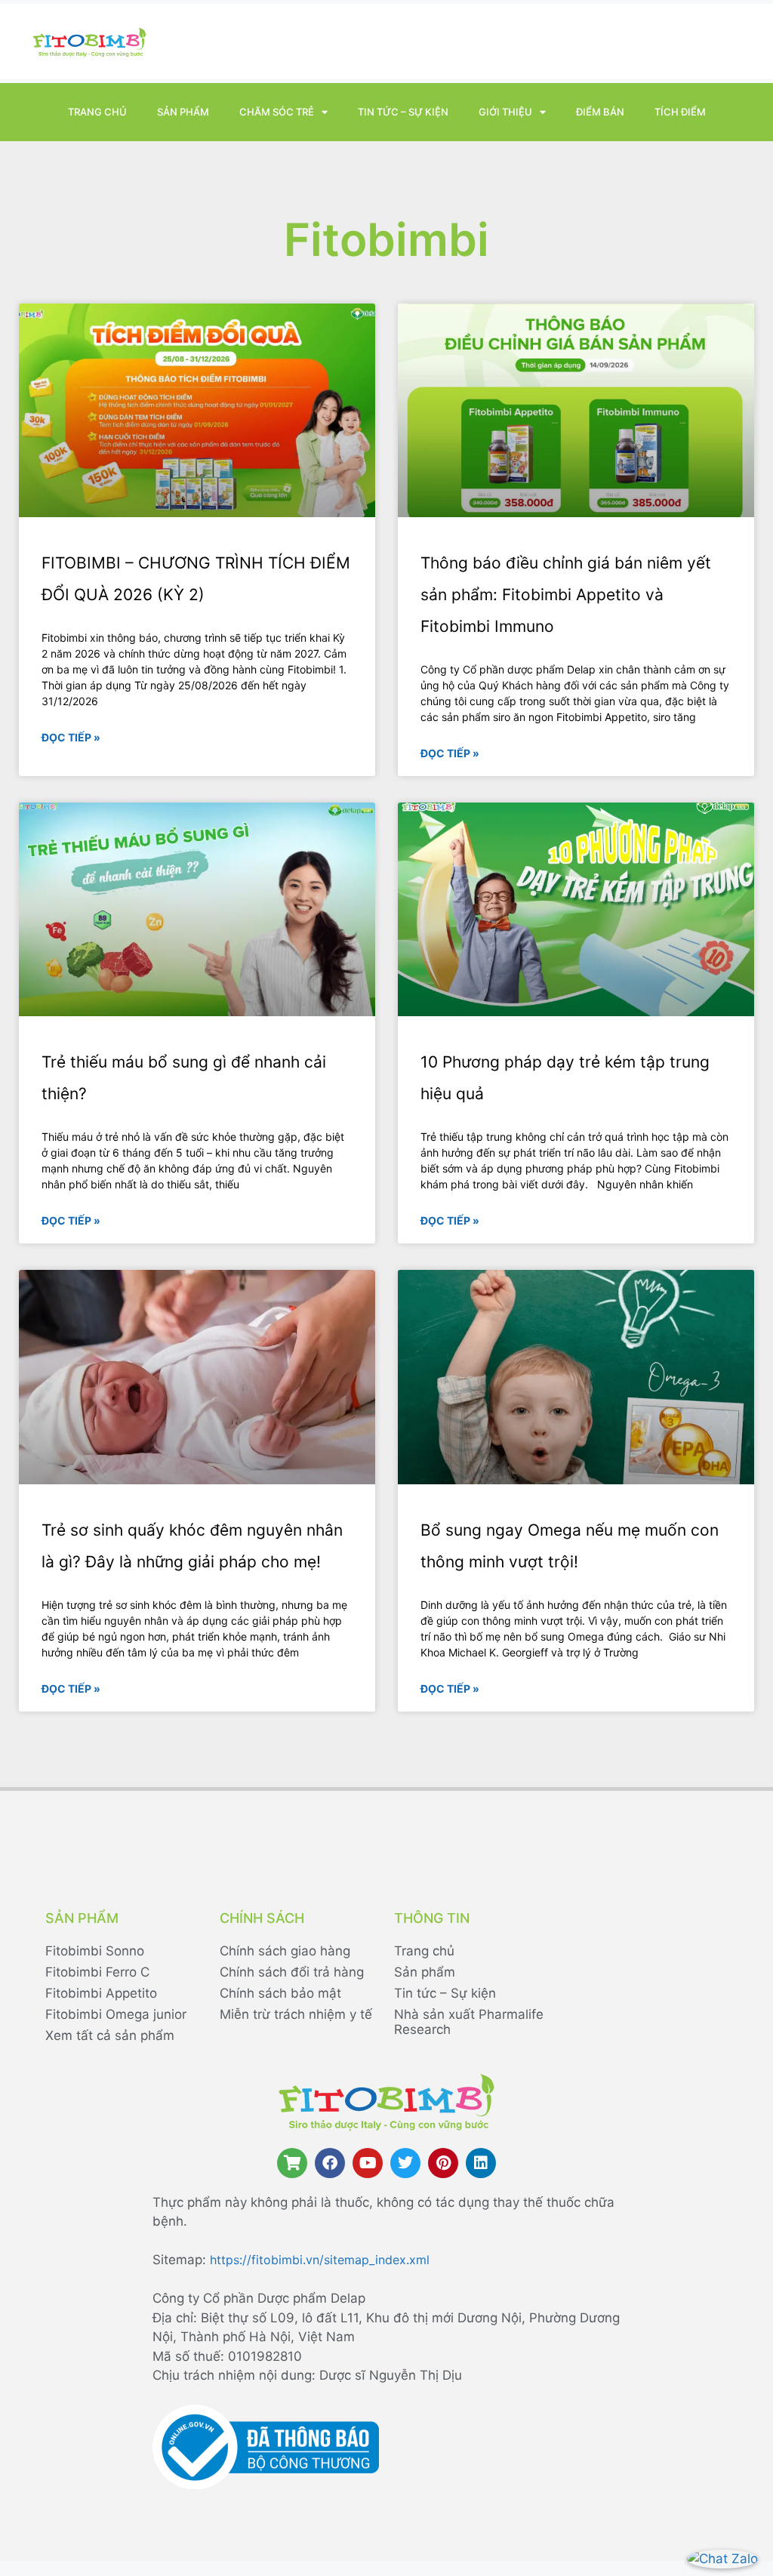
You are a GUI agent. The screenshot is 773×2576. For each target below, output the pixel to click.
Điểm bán (600, 112)
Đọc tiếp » (71, 737)
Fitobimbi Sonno (95, 1951)
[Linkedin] (481, 2163)
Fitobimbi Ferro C (97, 1972)
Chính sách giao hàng (285, 1951)
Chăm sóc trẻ (277, 112)
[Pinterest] (443, 2163)
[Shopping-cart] (292, 2163)
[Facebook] (330, 2163)
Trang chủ (97, 112)
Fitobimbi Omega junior (116, 2014)
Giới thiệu (505, 112)
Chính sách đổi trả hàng (292, 1972)
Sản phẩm (183, 112)
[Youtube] (368, 2163)
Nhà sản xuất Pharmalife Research (469, 2022)
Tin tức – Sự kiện (403, 112)
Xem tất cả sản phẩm (110, 2035)
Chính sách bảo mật (280, 1993)
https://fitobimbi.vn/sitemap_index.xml (320, 2260)
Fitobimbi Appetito (101, 1993)
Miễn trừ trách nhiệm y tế (296, 2014)
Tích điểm (680, 112)
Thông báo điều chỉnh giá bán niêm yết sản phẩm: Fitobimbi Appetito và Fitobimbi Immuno (566, 595)
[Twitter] (405, 2163)
